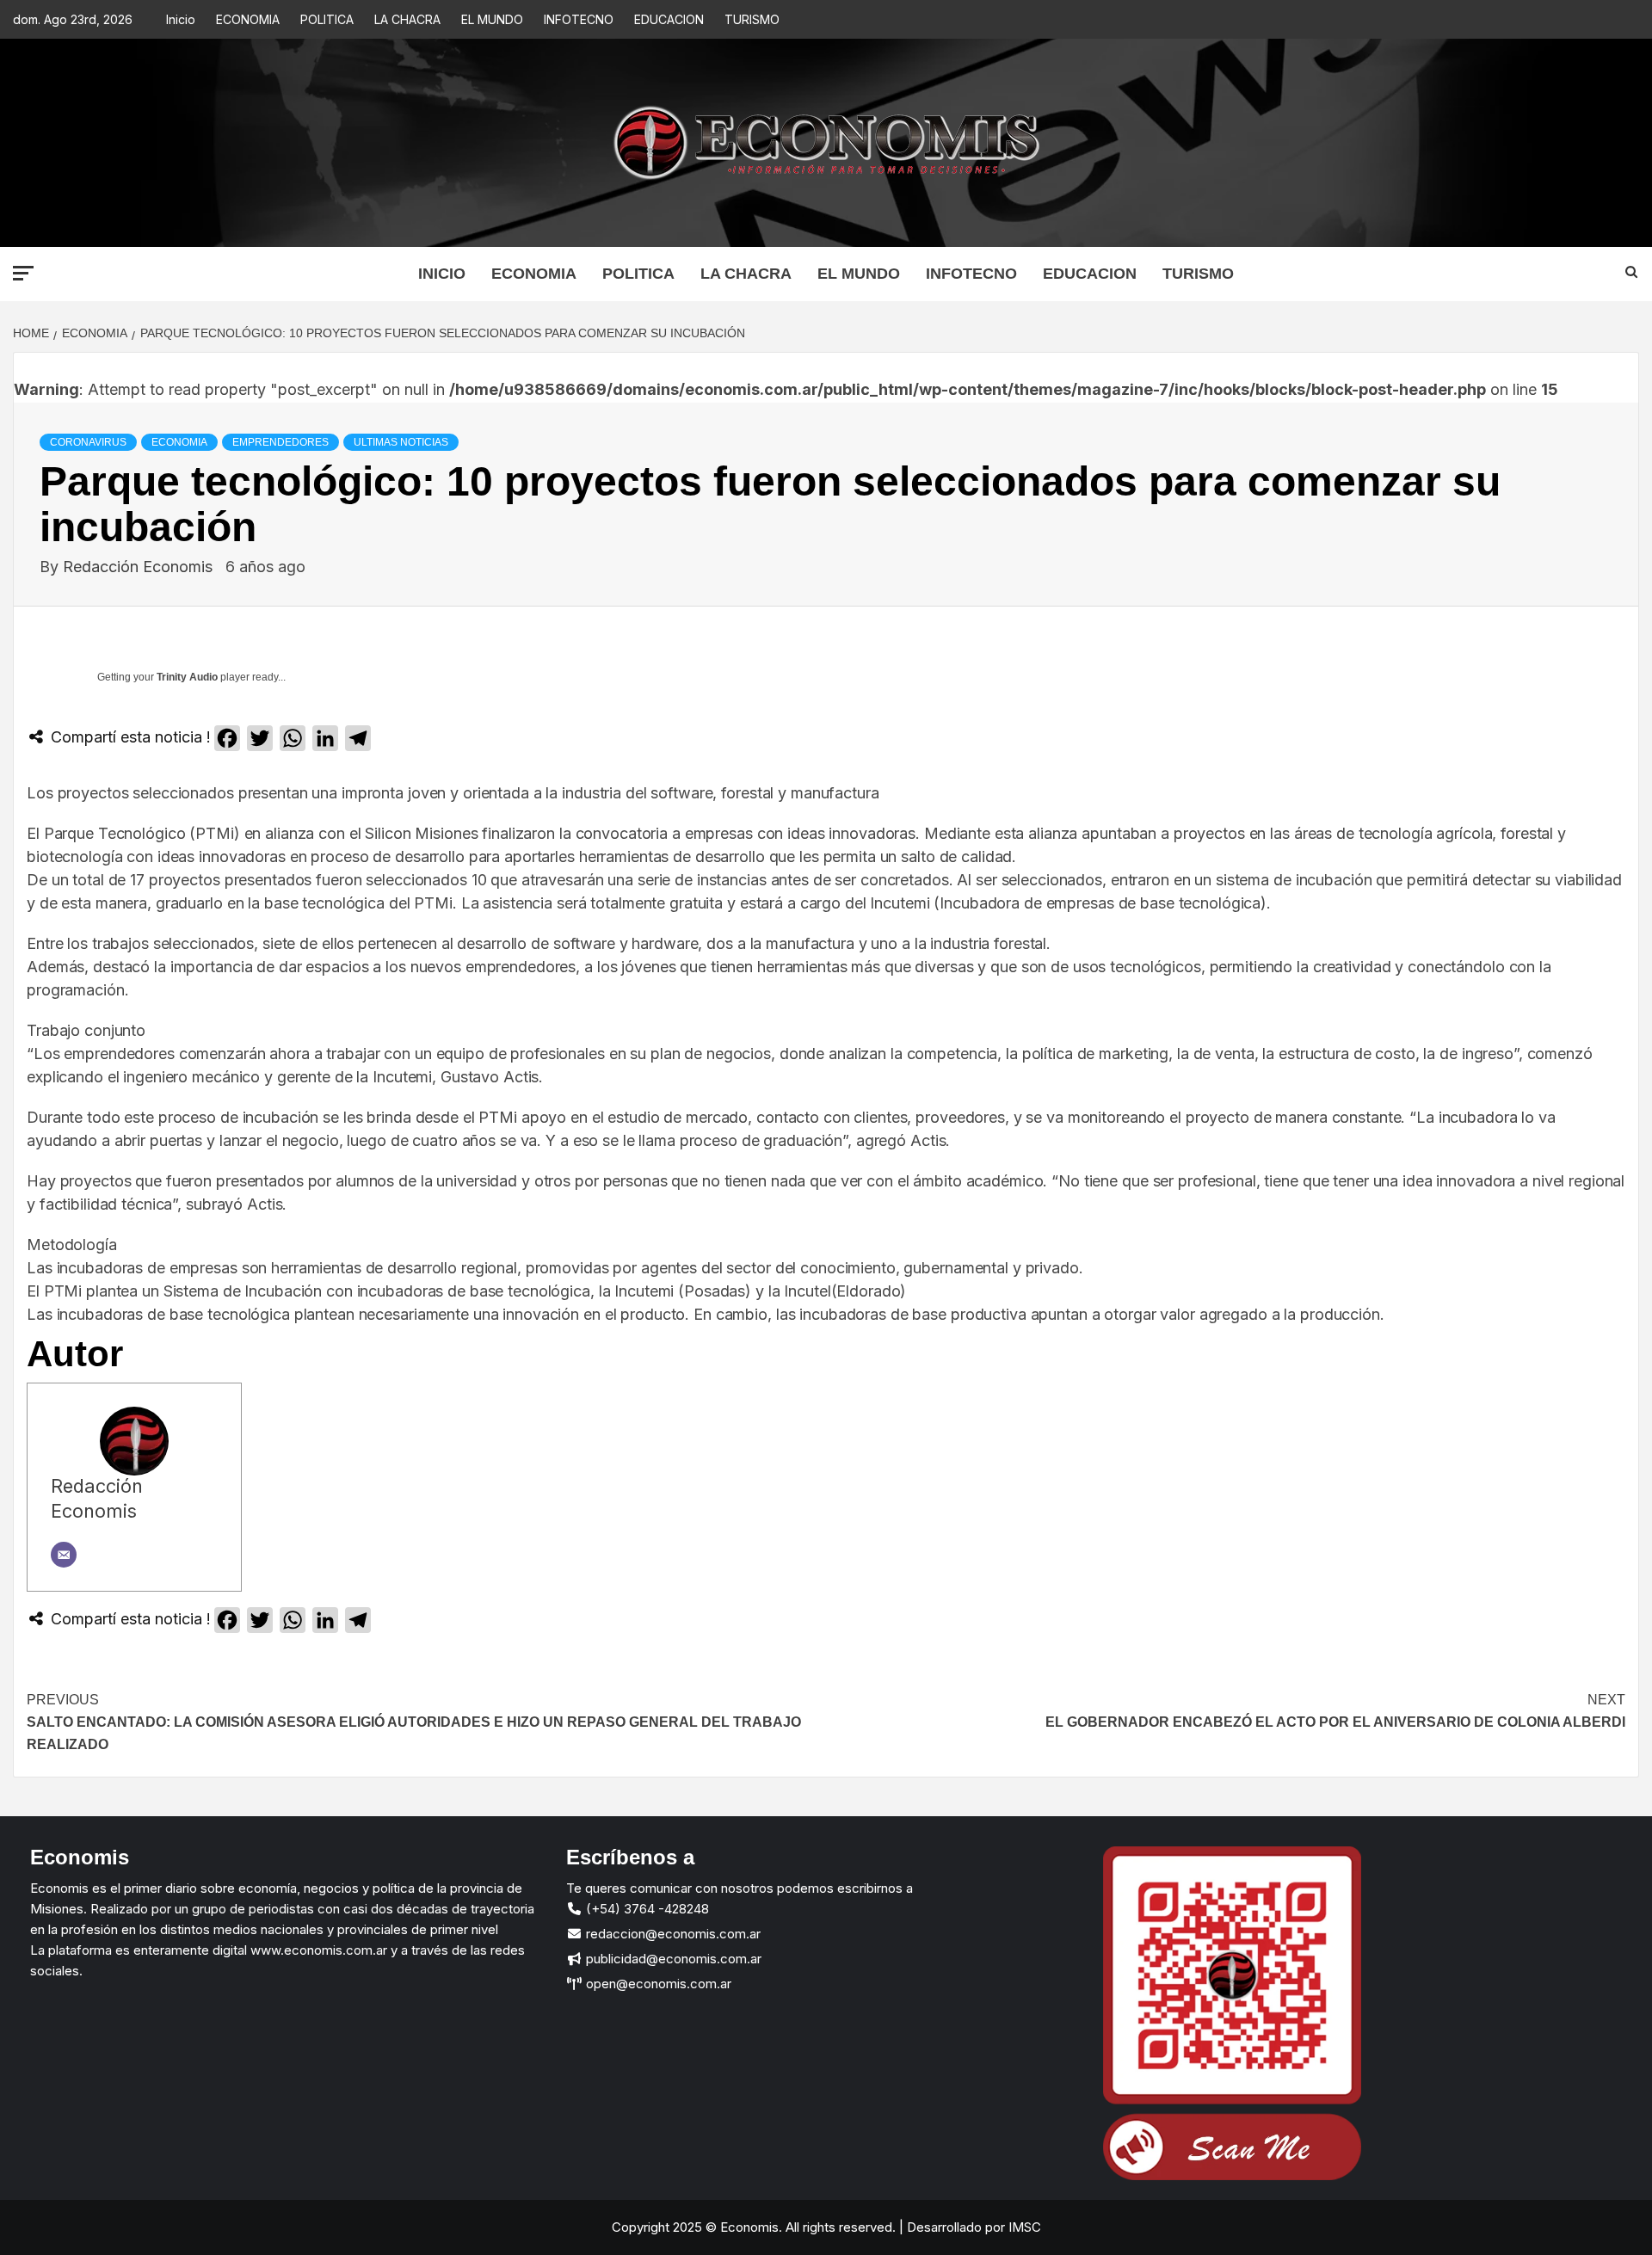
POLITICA (327, 19)
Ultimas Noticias (401, 442)
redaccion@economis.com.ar (672, 1934)
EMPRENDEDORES (280, 442)
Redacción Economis (140, 567)
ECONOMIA (248, 19)
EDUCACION (669, 19)
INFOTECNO (579, 19)
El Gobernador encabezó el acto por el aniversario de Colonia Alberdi (1335, 1711)
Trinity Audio (187, 677)
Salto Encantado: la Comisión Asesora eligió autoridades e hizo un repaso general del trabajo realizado (414, 1722)
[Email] (64, 1555)
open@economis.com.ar (657, 1984)
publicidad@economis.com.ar (672, 1959)
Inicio (181, 19)
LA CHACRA (407, 19)
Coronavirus (88, 442)
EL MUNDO (492, 19)
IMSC (1023, 2227)
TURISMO (752, 19)
